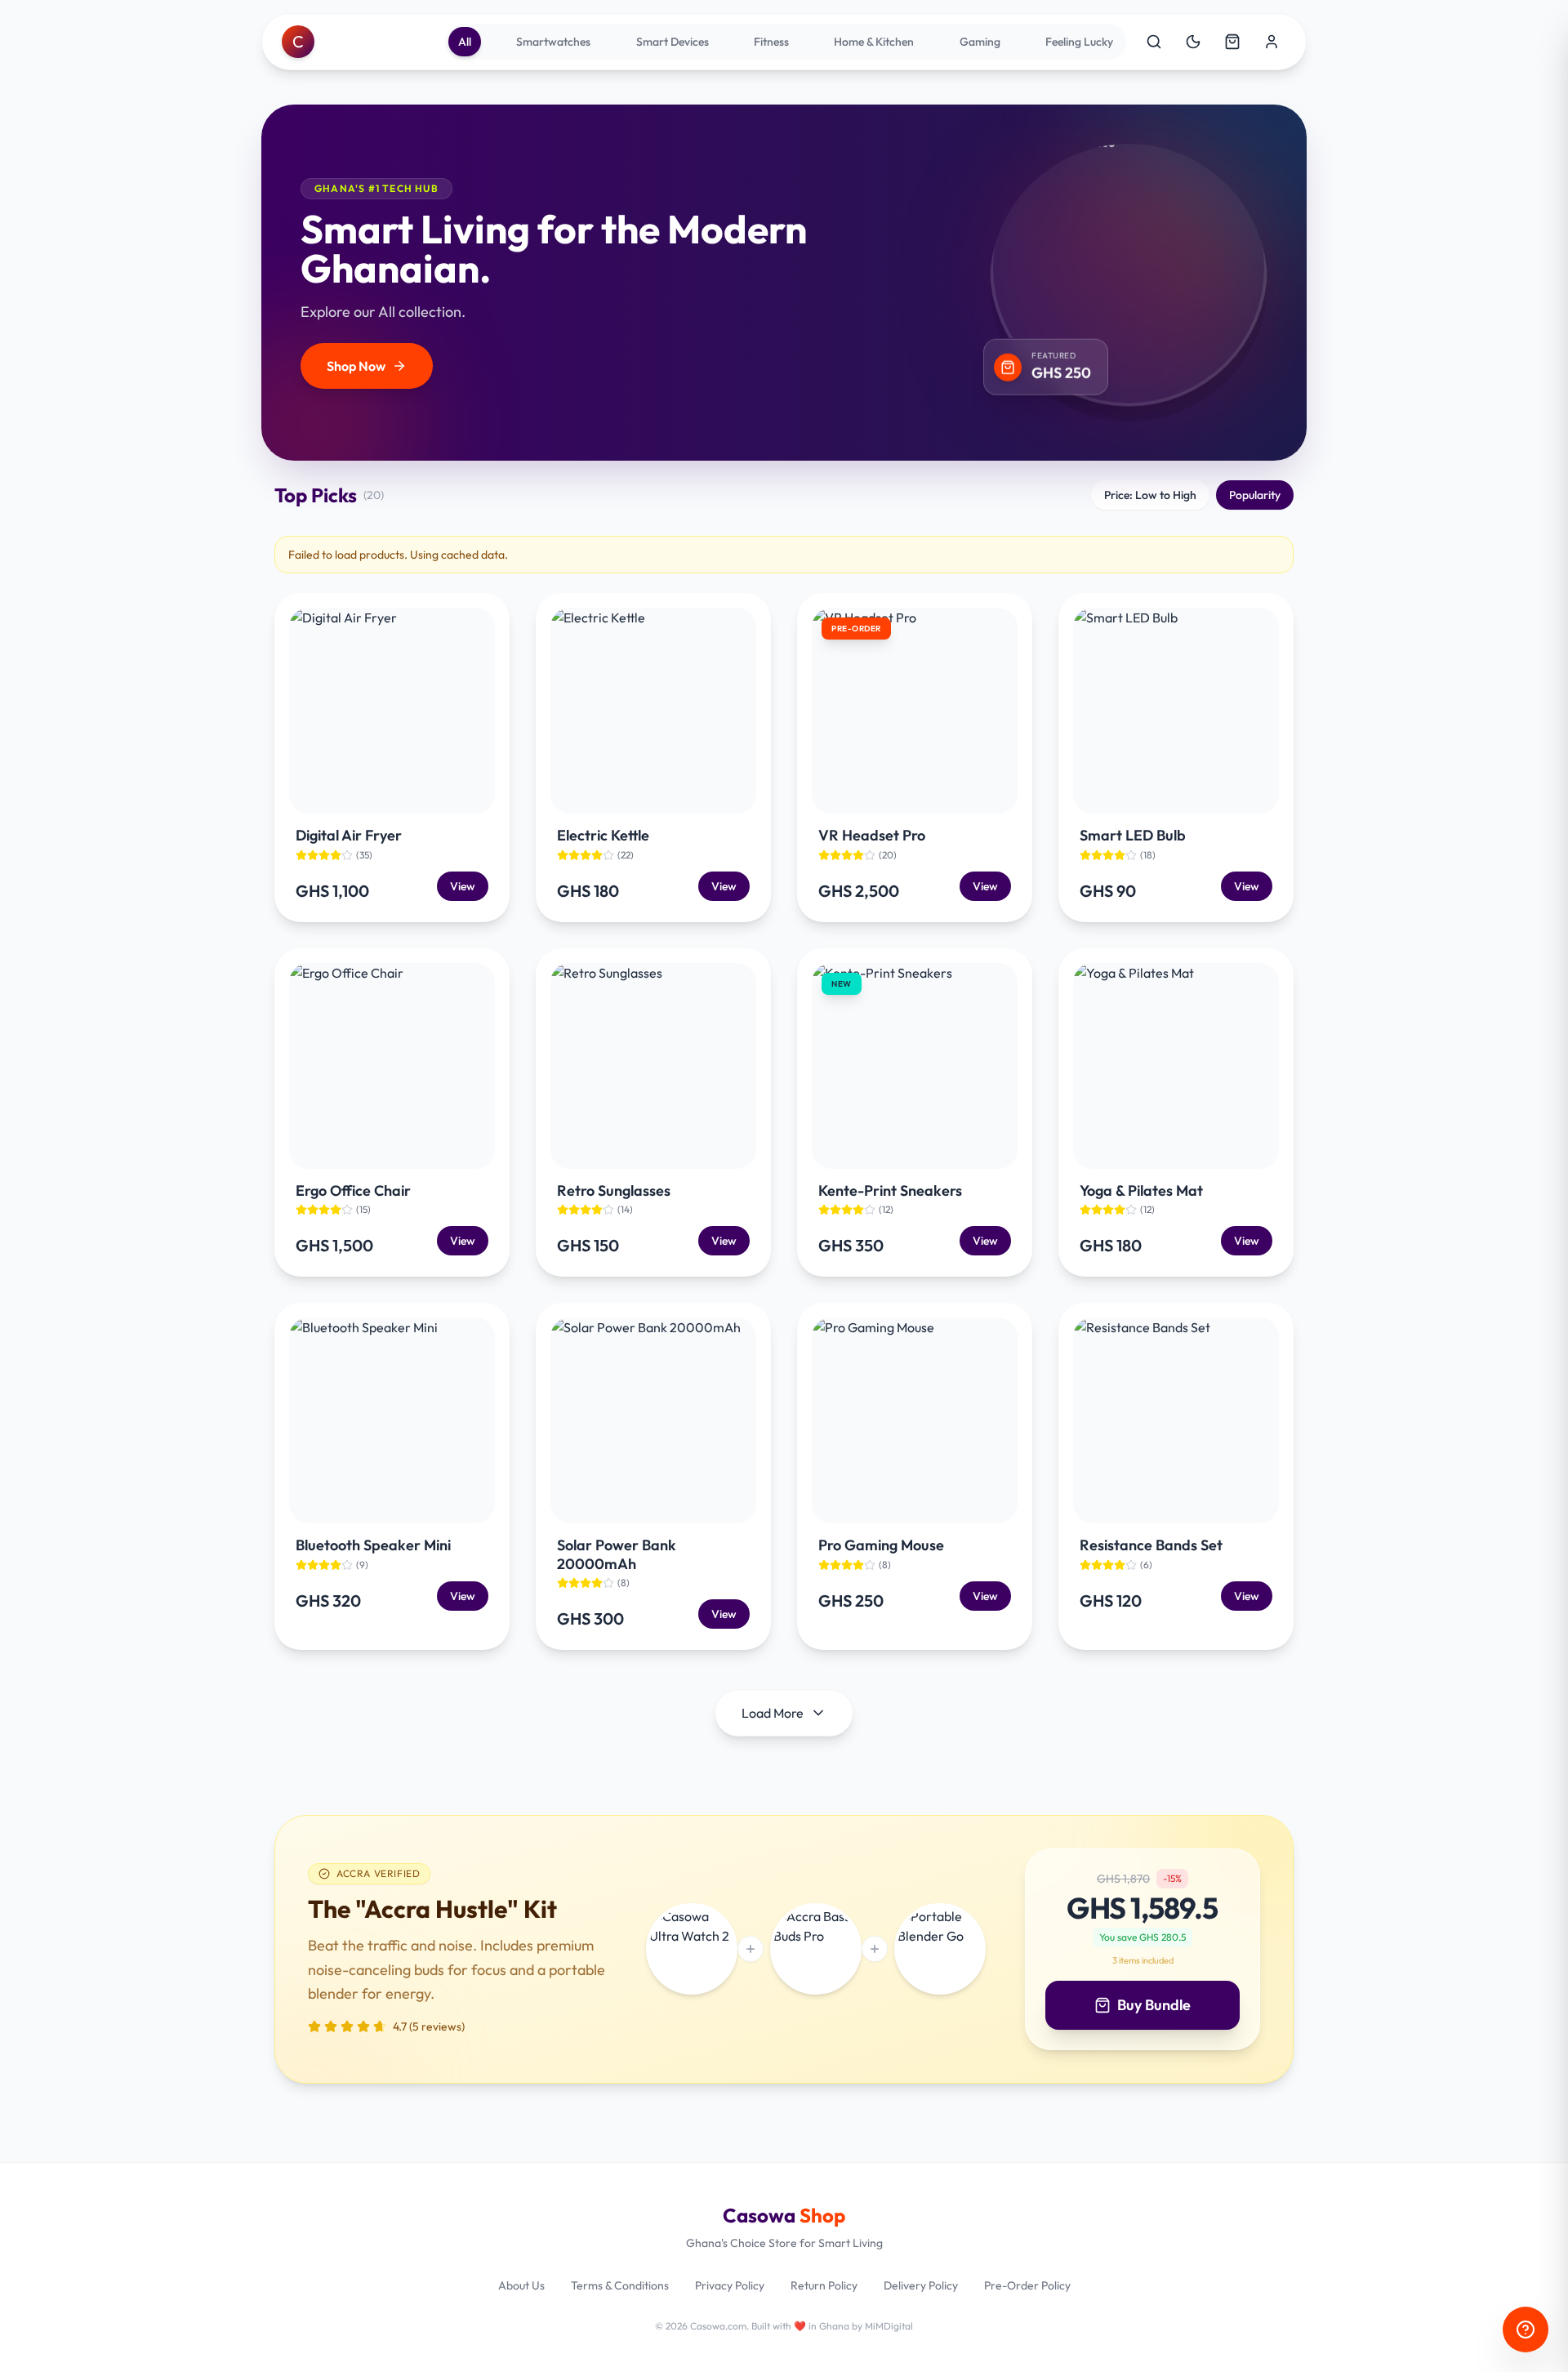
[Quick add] (467, 792)
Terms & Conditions (620, 2285)
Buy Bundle (1154, 2005)
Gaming (980, 42)
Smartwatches (553, 42)
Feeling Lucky (1079, 42)
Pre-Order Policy (1027, 2285)
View (463, 886)
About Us (521, 2285)
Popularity (1255, 495)
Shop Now (356, 366)
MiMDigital (889, 2326)
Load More (773, 1713)
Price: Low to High (1150, 495)
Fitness (771, 42)
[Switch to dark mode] (1193, 42)
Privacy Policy (730, 2285)
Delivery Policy (921, 2285)
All (465, 42)
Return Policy (824, 2285)
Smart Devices (673, 42)
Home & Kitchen (874, 42)
